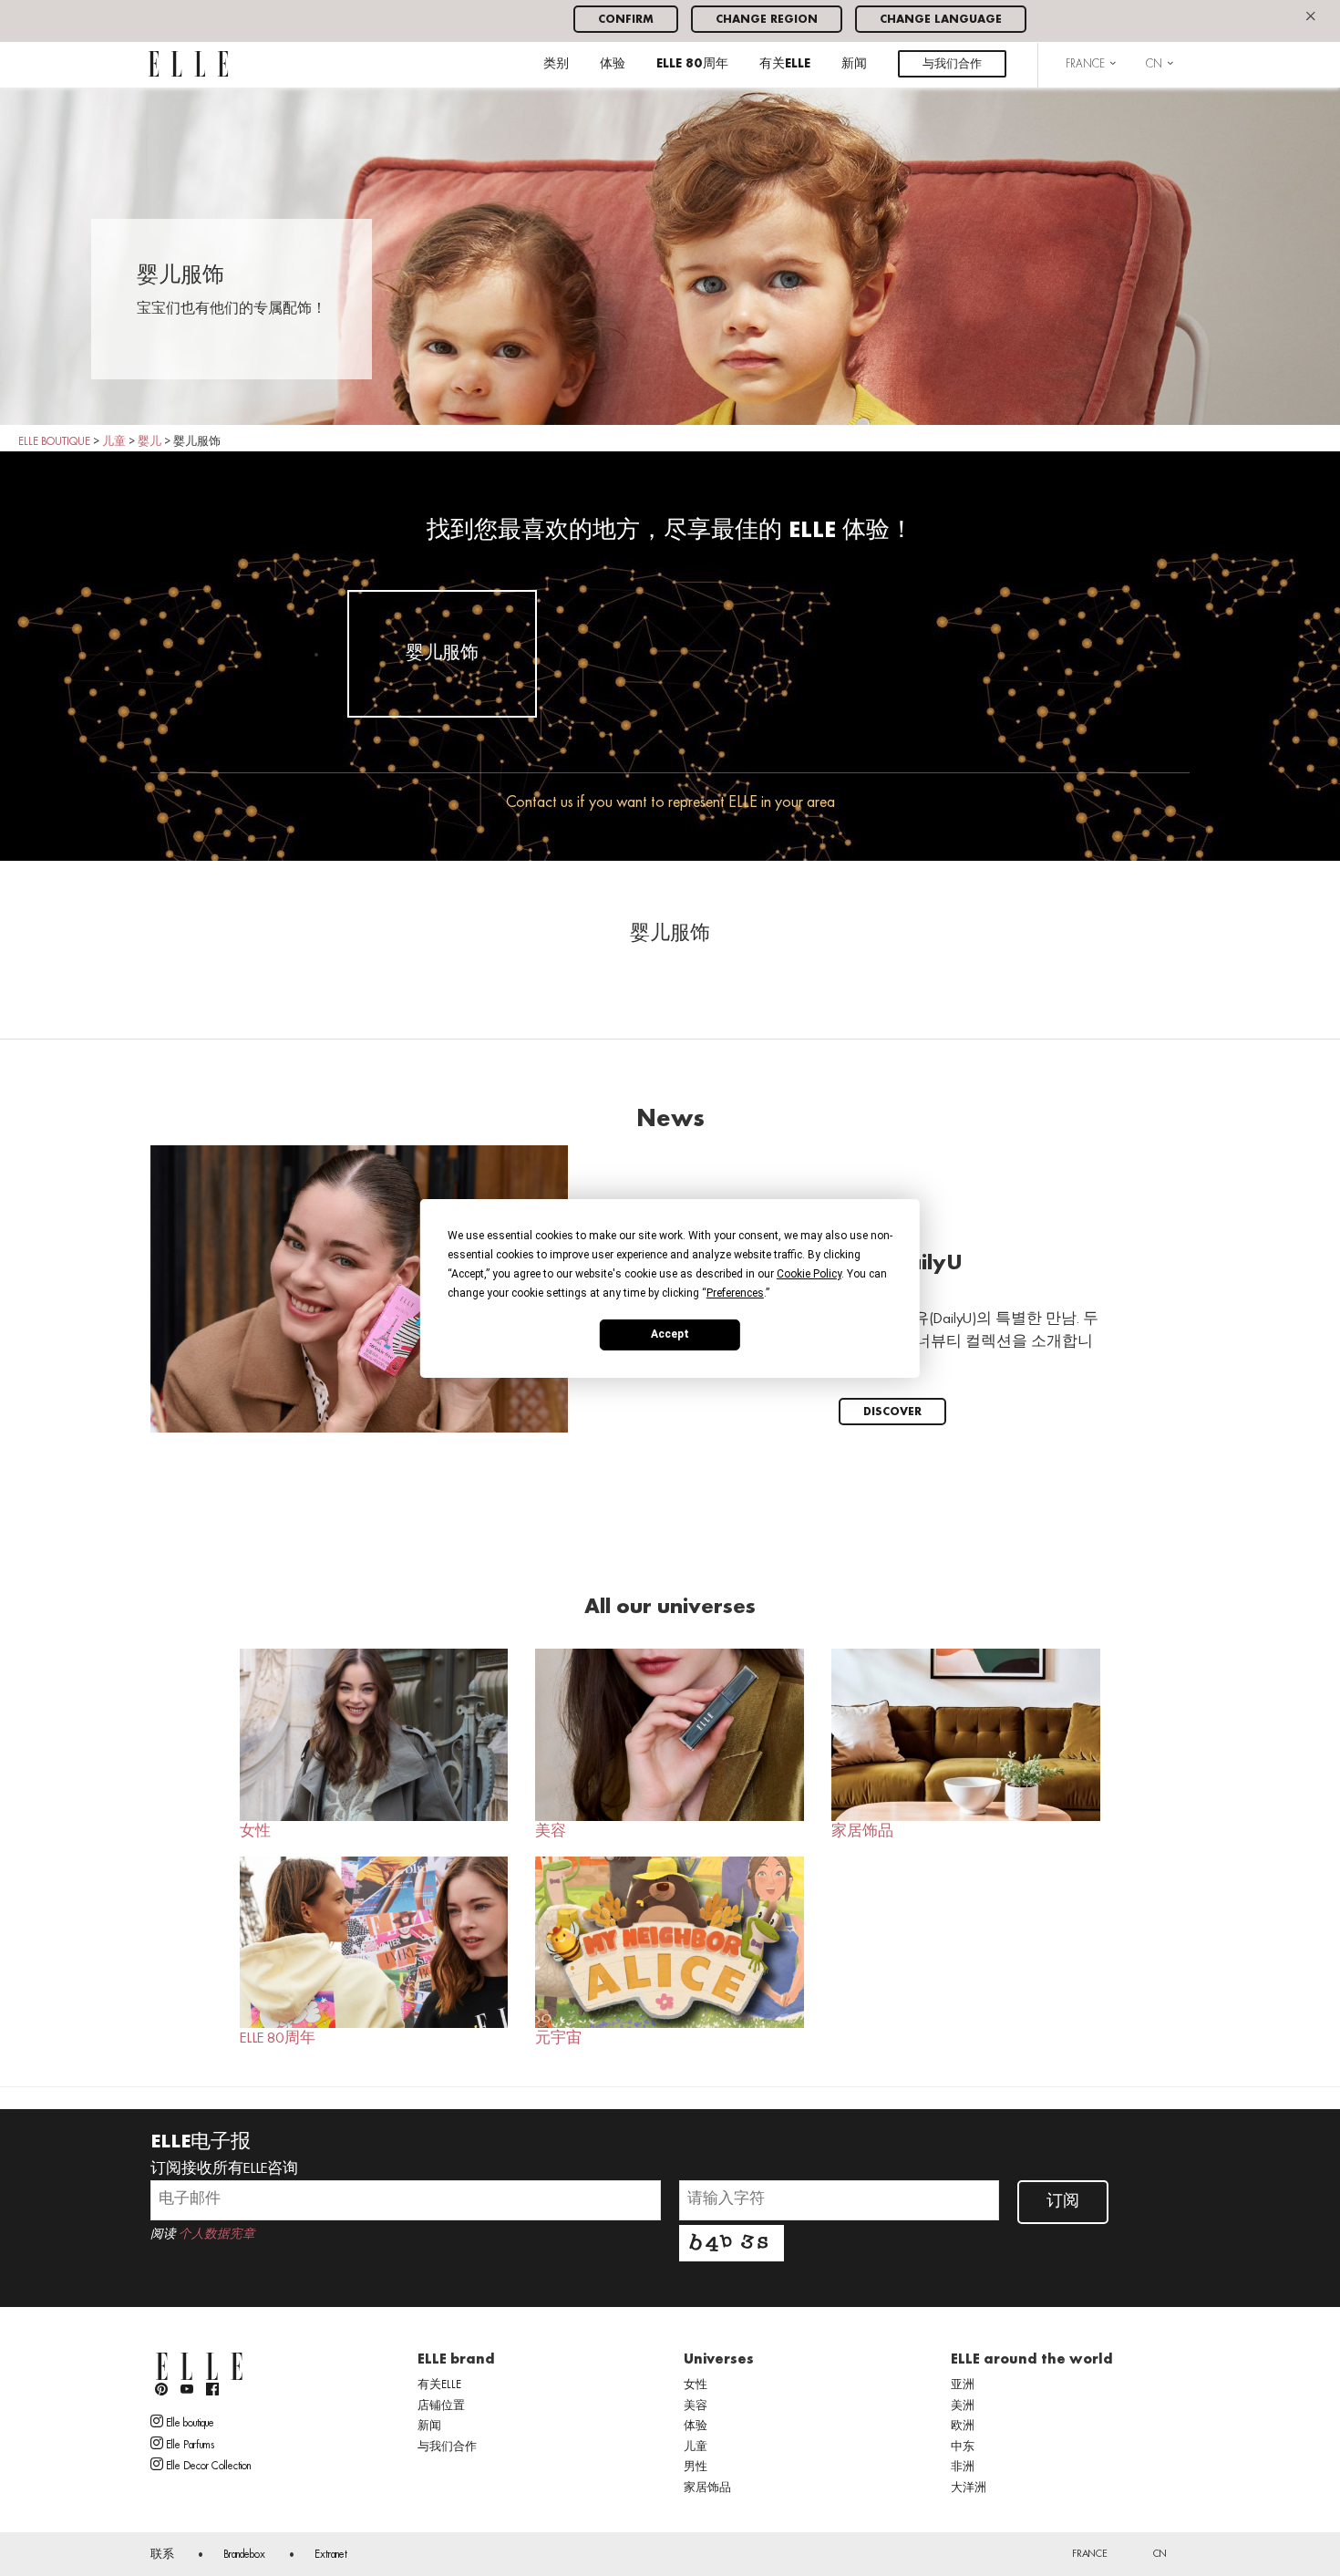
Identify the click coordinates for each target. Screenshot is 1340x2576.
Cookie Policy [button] (809, 1273)
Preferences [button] (735, 1292)
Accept (670, 1334)
